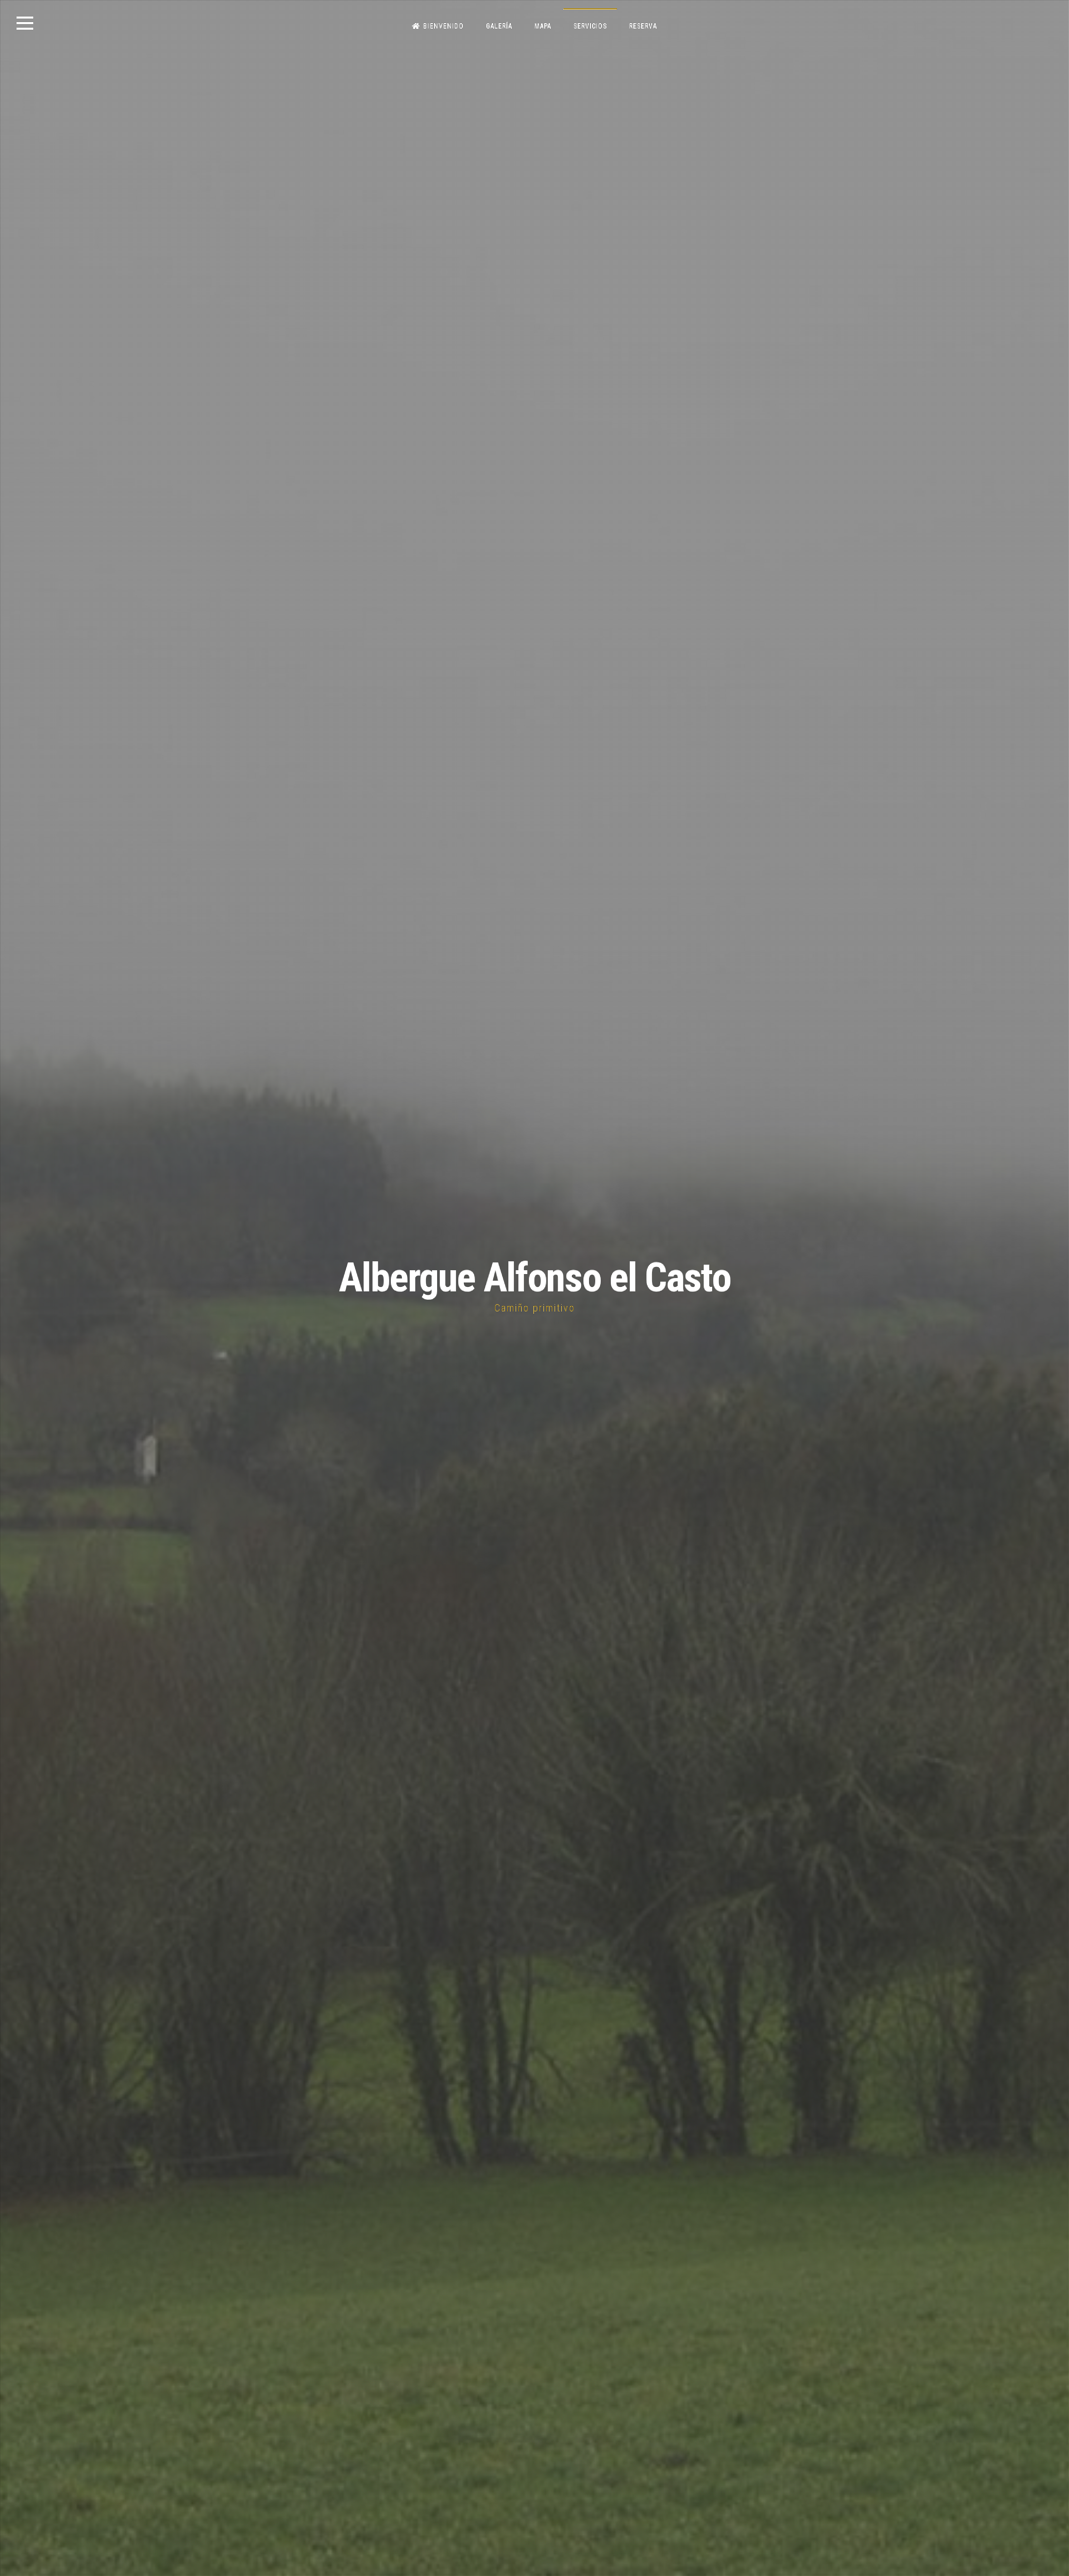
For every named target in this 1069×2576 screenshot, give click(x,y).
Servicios (590, 26)
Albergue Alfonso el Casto (534, 1278)
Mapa (543, 26)
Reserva (643, 26)
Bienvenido (443, 26)
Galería (499, 26)
